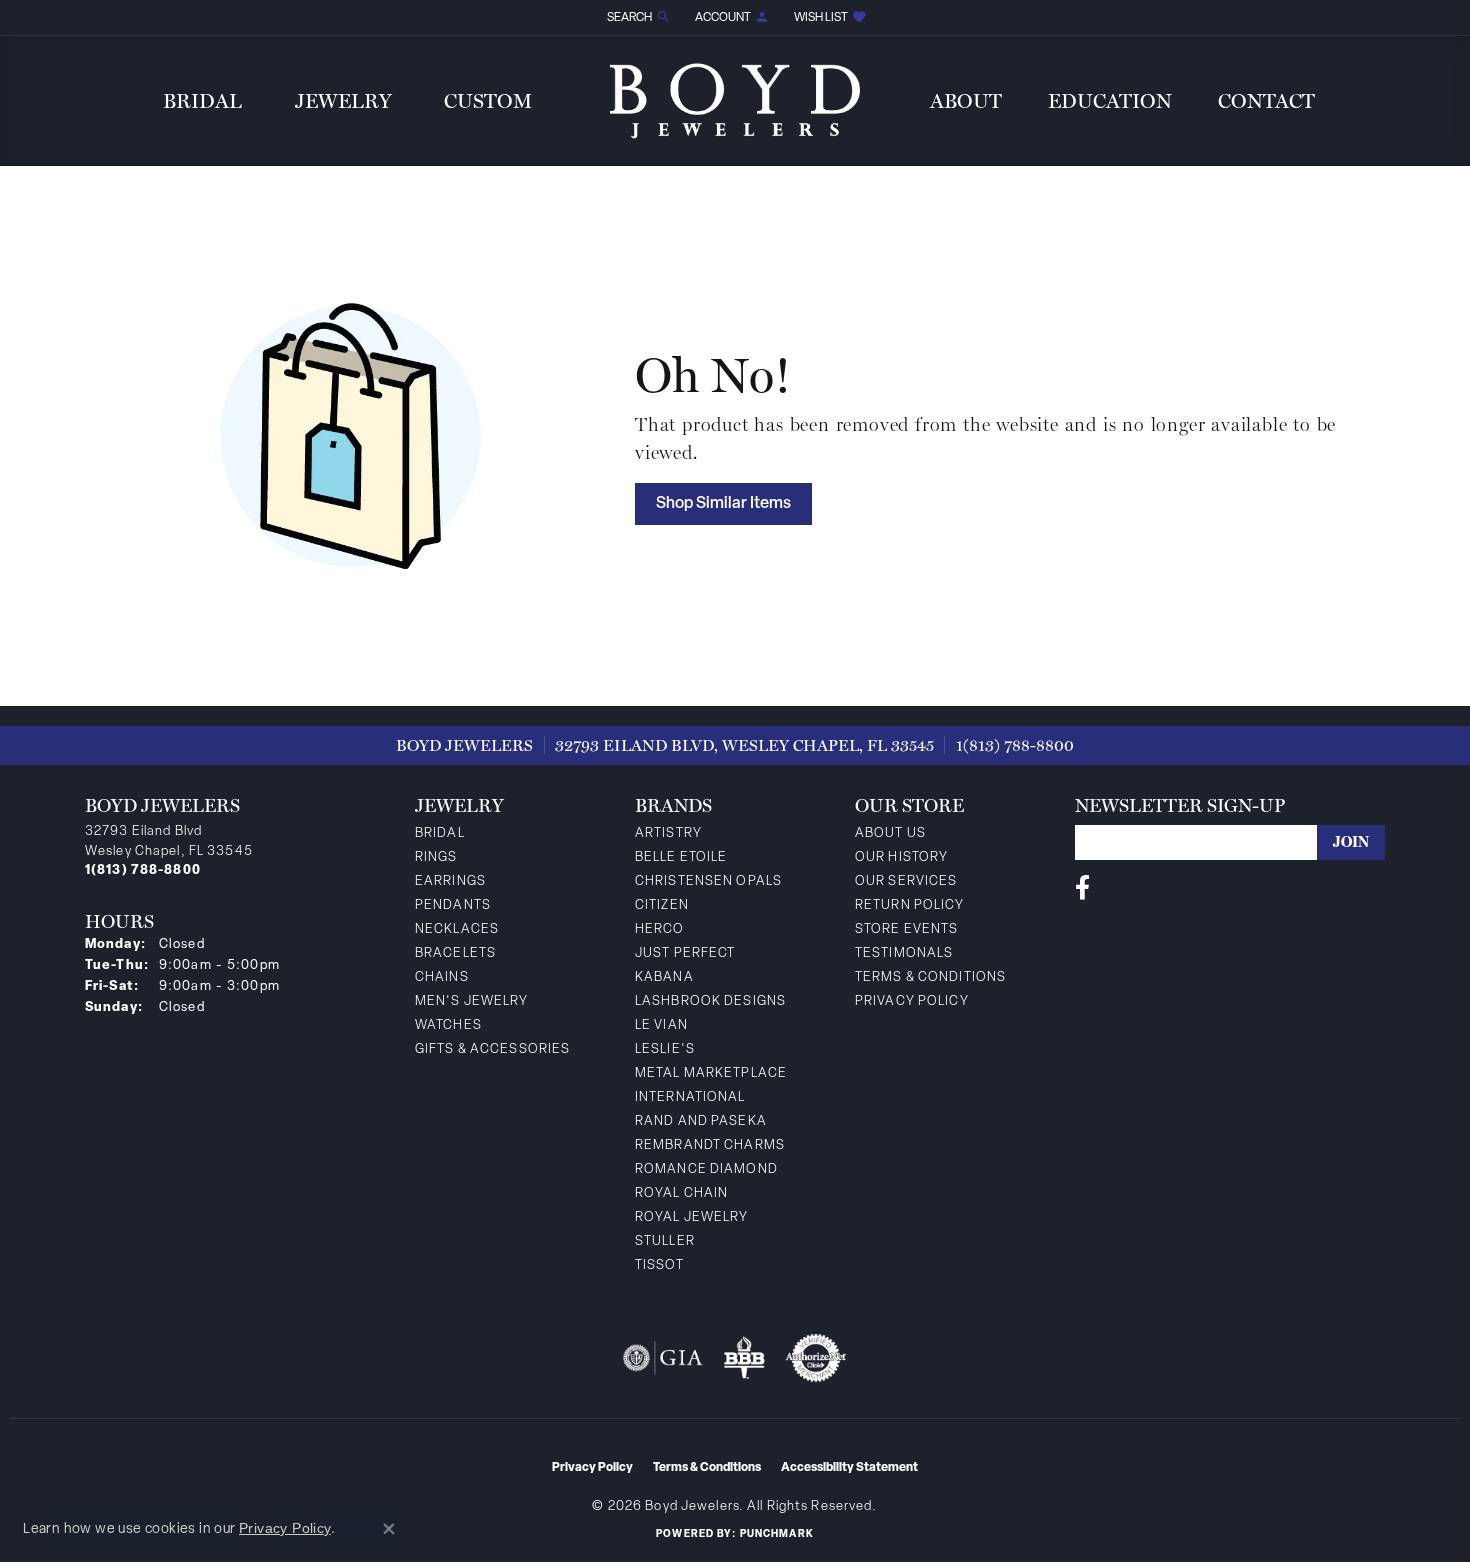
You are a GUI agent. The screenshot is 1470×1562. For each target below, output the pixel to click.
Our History (901, 857)
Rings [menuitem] (436, 857)
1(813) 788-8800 (1015, 745)
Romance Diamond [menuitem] (706, 1169)
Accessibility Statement (849, 1468)
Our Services (906, 881)
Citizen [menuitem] (662, 905)
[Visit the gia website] (663, 1358)
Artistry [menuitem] (668, 833)
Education (1110, 101)
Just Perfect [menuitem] (685, 953)
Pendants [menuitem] (453, 905)
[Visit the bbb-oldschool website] (744, 1358)
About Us (890, 833)
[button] (637, 17)
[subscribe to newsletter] (1351, 842)
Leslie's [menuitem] (665, 1049)
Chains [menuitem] (442, 977)
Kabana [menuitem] (664, 977)
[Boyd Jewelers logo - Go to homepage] (735, 100)
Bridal (202, 101)
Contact (1266, 101)
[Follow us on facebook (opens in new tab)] (1082, 888)
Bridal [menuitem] (440, 833)
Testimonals (904, 953)
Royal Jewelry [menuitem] (692, 1217)
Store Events (906, 929)
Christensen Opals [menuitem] (708, 881)
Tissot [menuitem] (659, 1265)
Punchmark (777, 1534)
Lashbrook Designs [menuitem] (710, 1001)
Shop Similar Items (723, 504)
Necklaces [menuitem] (457, 929)
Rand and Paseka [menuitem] (701, 1121)
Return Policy (910, 905)
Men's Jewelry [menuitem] (472, 1001)
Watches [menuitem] (448, 1025)
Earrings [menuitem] (450, 881)
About (966, 101)
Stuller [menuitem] (665, 1241)
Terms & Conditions (930, 977)
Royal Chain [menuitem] (681, 1193)
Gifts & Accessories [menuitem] (492, 1049)
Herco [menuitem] (660, 929)
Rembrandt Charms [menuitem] (710, 1145)
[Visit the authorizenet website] (816, 1358)
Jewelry (343, 101)
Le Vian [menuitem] (661, 1025)
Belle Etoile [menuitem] (681, 857)
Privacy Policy (912, 1001)
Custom (488, 101)
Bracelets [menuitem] (455, 953)
